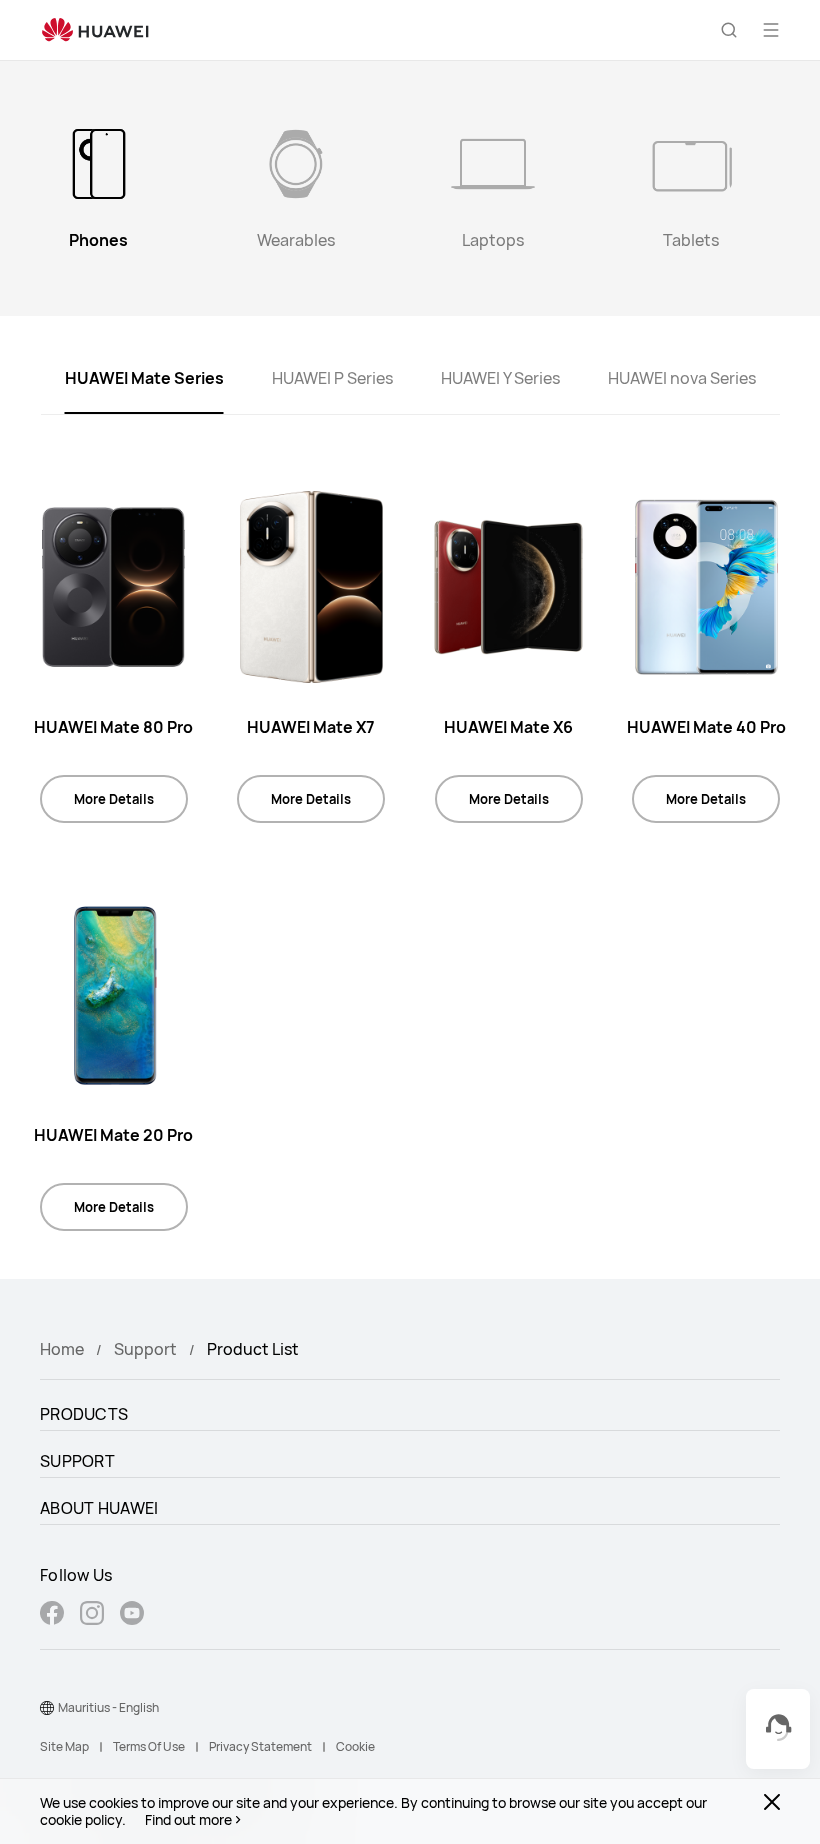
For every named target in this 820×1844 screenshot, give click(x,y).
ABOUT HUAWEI (99, 1508)
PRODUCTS (84, 1414)
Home (62, 1349)
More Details (114, 799)
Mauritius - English (108, 1707)
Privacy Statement (260, 1746)
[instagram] (92, 1615)
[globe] (47, 1708)
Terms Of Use (149, 1746)
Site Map (64, 1746)
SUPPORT (77, 1461)
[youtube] (132, 1615)
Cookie (355, 1746)
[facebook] (52, 1615)
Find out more (188, 1820)
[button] (729, 30)
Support (145, 1349)
